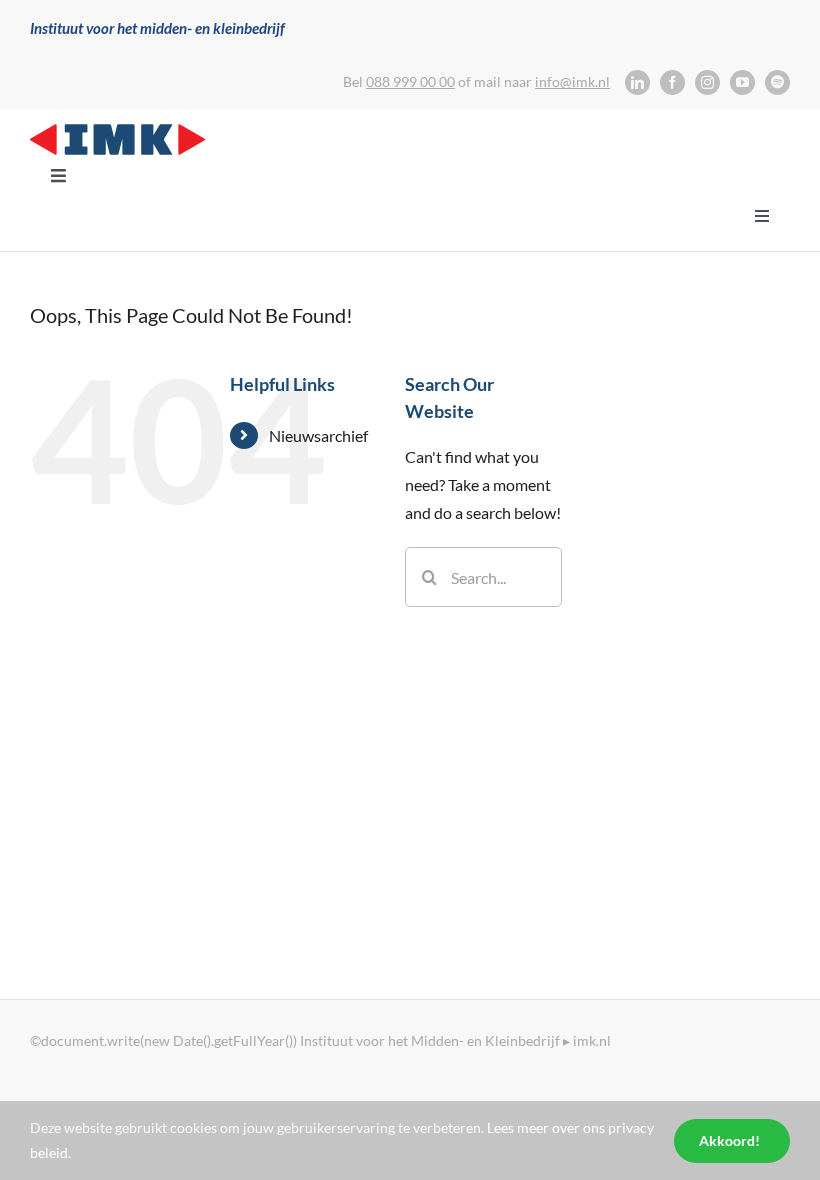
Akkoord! (729, 1140)
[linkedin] (637, 82)
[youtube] (742, 82)
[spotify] (777, 82)
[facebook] (672, 82)
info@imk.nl (572, 81)
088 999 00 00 (410, 81)
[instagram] (707, 82)
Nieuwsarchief (318, 435)
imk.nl (592, 1040)
